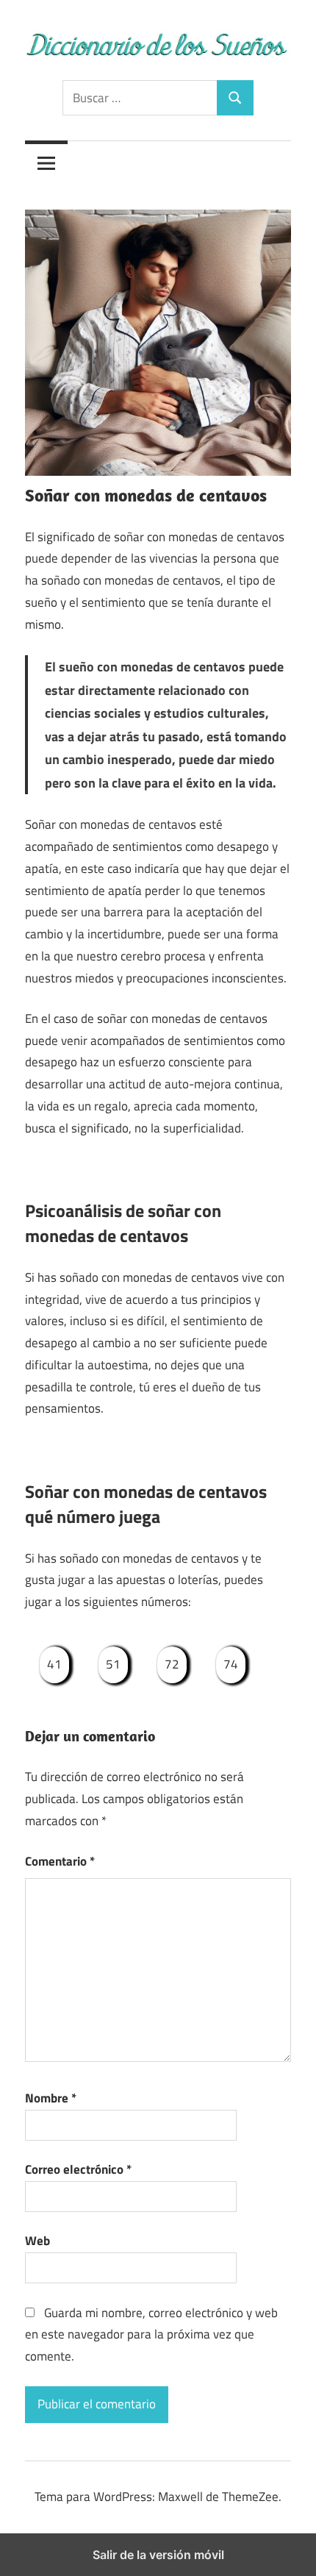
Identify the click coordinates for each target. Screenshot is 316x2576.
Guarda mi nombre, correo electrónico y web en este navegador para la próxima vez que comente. (151, 2335)
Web (37, 2241)
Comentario (60, 1861)
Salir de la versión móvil (158, 2555)
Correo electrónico (78, 2169)
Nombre (51, 2098)
